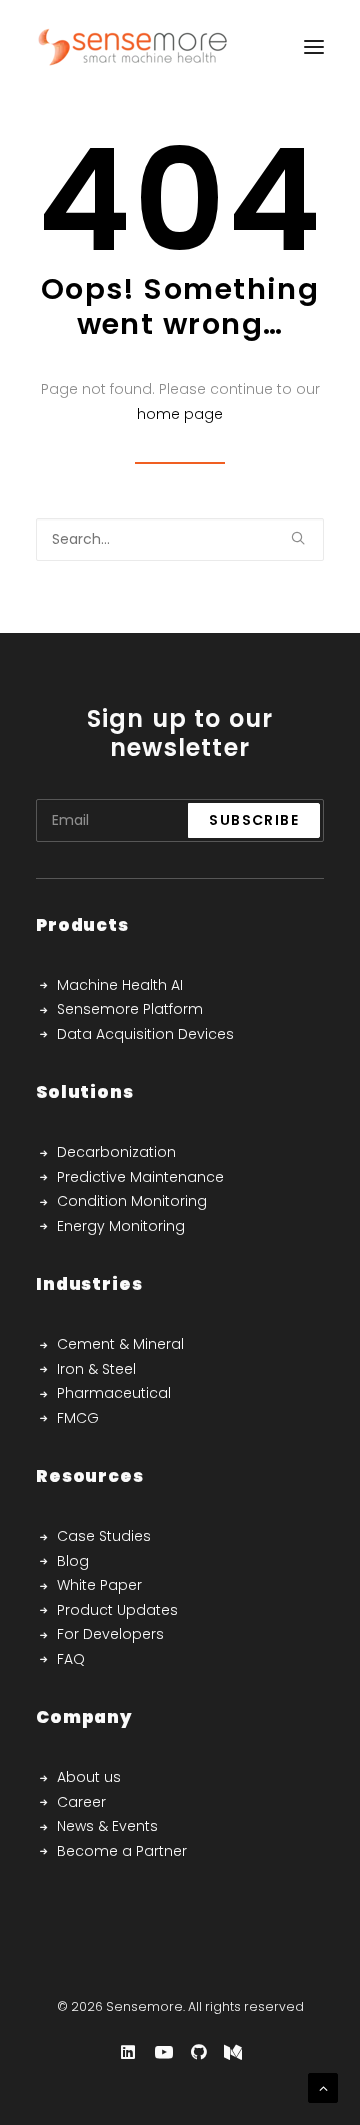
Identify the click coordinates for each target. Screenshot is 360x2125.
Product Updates (117, 1610)
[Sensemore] (132, 47)
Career (81, 1802)
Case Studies (104, 1536)
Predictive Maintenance (140, 1177)
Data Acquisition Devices (145, 1034)
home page (180, 414)
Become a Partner (122, 1851)
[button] (298, 538)
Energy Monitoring (121, 1226)
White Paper (99, 1585)
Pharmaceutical (114, 1393)
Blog (73, 1561)
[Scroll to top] (323, 2087)
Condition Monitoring (132, 1201)
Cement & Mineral (120, 1344)
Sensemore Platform (130, 1009)
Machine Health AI (120, 985)
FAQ (71, 1659)
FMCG (78, 1418)
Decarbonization (116, 1152)
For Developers (110, 1634)
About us (89, 1777)
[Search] (180, 539)
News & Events (107, 1826)
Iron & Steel (96, 1369)
